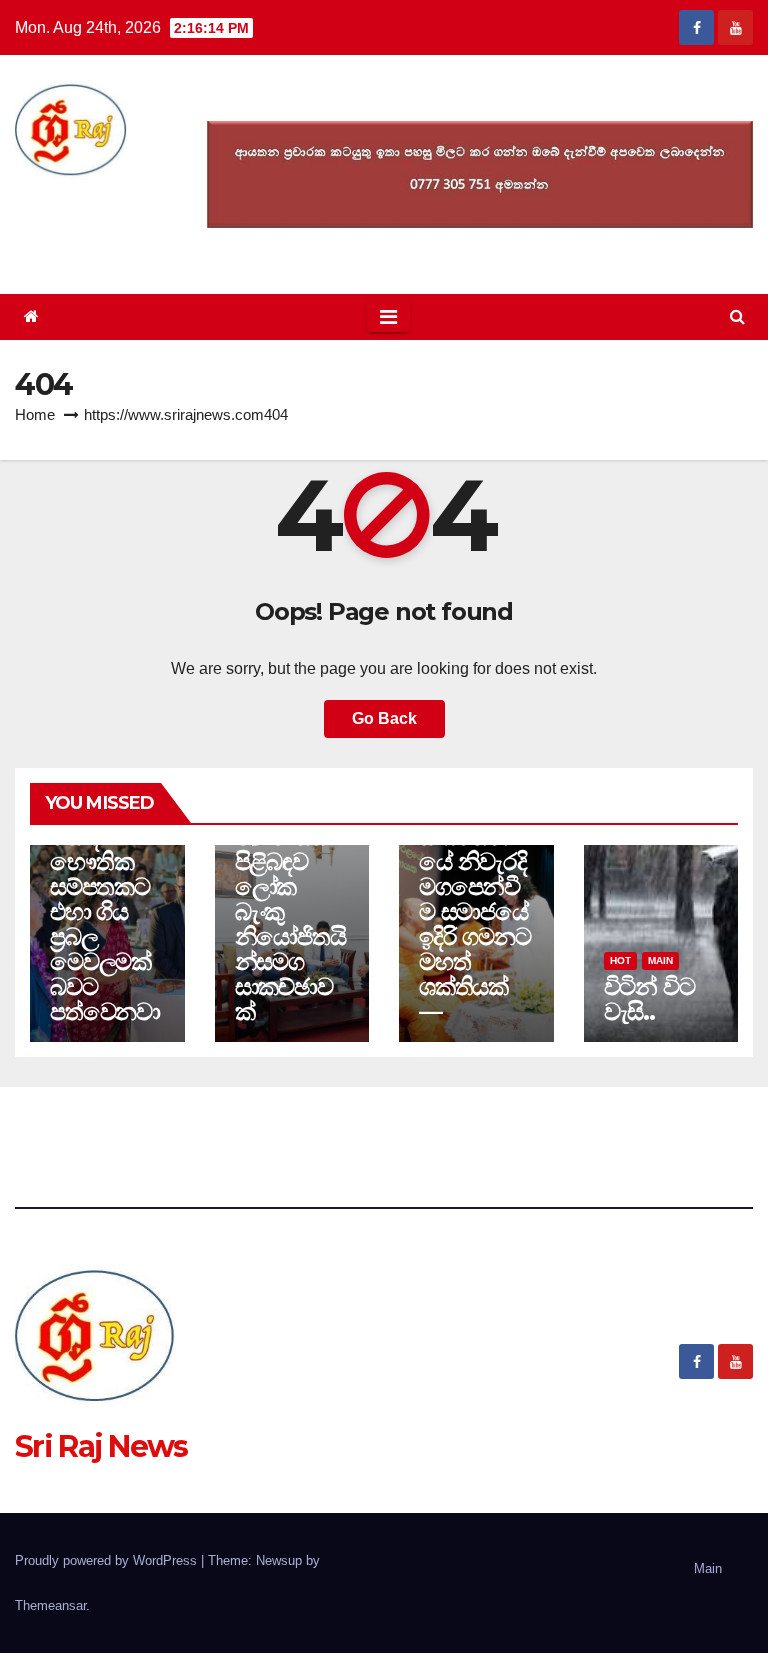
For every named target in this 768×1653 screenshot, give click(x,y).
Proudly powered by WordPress (108, 1560)
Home (35, 414)
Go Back (384, 718)
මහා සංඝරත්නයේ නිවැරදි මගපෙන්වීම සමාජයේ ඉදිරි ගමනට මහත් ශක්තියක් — (474, 911)
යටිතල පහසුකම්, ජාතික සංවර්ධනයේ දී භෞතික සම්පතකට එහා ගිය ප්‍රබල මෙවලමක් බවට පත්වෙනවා (105, 874)
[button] (737, 316)
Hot (620, 960)
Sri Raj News (101, 1446)
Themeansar (50, 1605)
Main (660, 960)
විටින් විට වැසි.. (649, 999)
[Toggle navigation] (388, 317)
